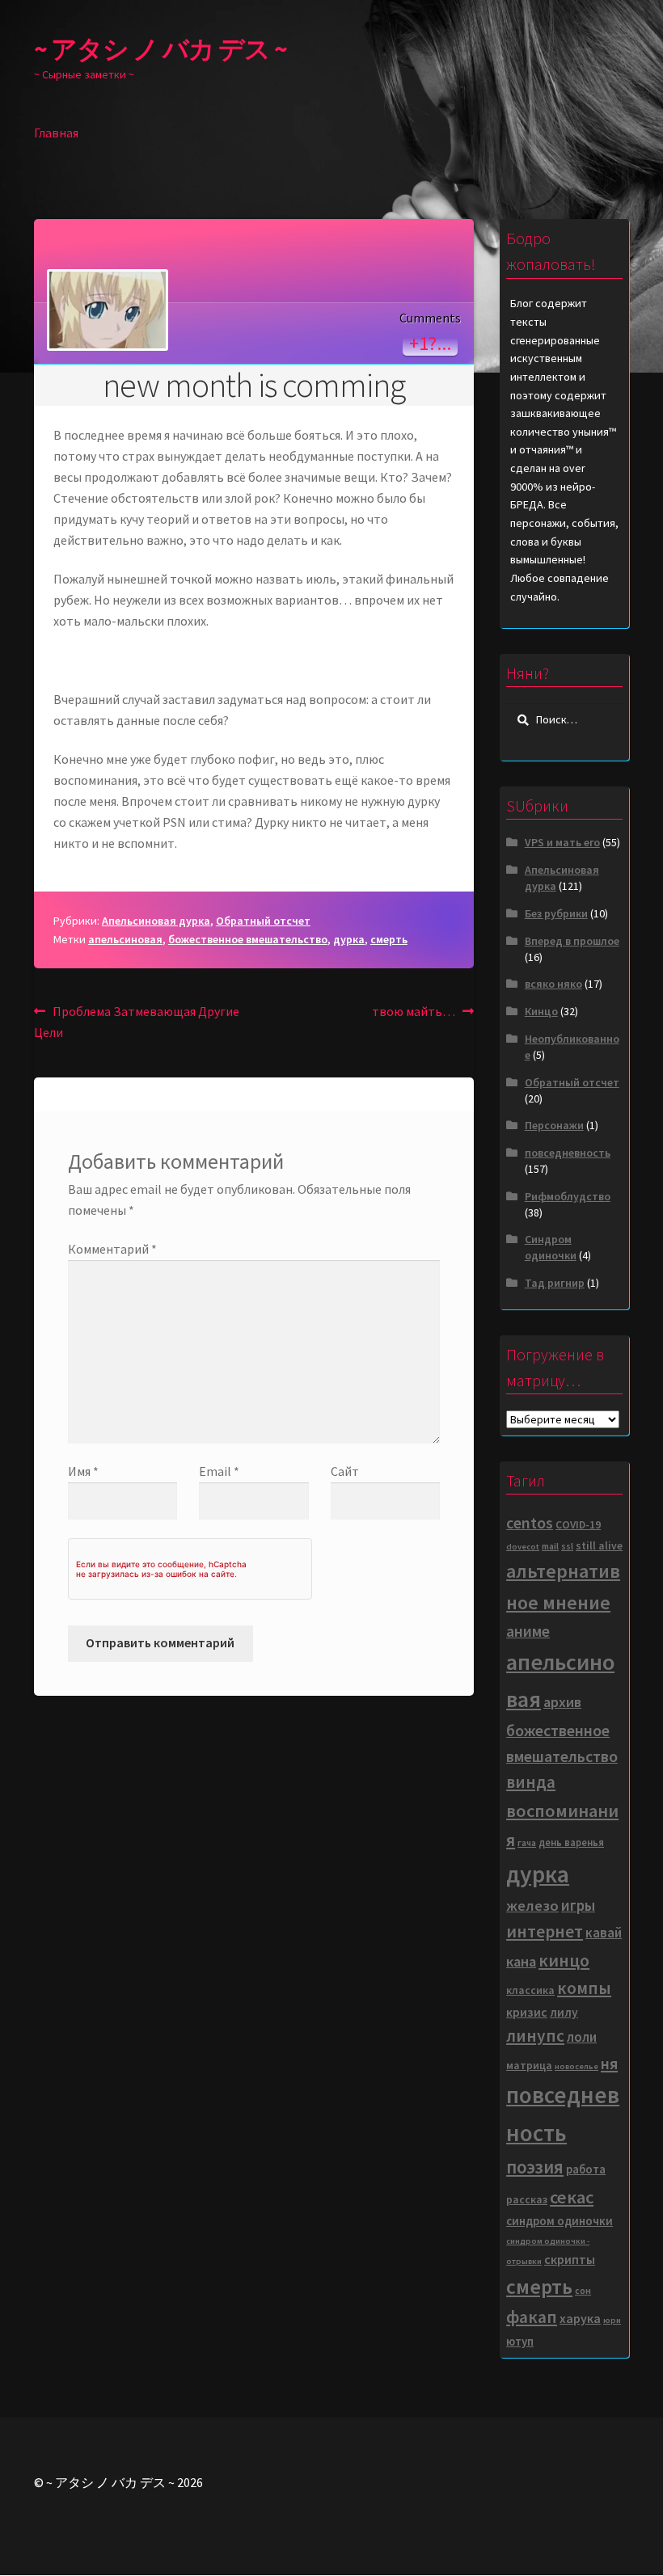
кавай (604, 1933)
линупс (535, 2036)
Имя (83, 1471)
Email (219, 1471)
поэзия (535, 2167)
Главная (56, 133)
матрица (529, 2066)
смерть (389, 939)
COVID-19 (578, 1525)
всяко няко (553, 984)
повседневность (568, 1153)
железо (532, 1906)
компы (584, 1988)
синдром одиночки (560, 2221)
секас (572, 2197)
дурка (349, 939)
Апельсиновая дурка (156, 921)
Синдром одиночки (551, 1247)
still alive (599, 1546)
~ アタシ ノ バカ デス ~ (160, 49)
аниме (528, 1631)
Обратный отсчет (263, 921)
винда (531, 1782)
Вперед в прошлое (572, 941)
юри (612, 2320)
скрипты (570, 2259)
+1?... (430, 343)
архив (562, 1702)
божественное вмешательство (248, 939)
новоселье (576, 2066)
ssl (567, 1546)
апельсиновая (125, 939)
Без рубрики (556, 913)
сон (583, 2290)
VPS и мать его (562, 842)
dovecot (523, 1547)
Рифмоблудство (568, 1196)
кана (521, 1961)
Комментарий (112, 1249)
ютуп (520, 2341)
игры (578, 1905)
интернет (545, 1931)
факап (532, 2317)
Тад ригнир (555, 1283)
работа (586, 2169)
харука (580, 2318)
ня (609, 2063)
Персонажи (554, 1125)
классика (530, 1990)
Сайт (345, 1471)
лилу (564, 2012)
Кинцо (541, 1011)
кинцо (564, 1960)
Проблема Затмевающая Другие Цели (137, 1021)
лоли (582, 2037)
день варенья (571, 1842)
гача (527, 1842)
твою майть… (414, 1012)
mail (550, 1546)
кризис (527, 2012)
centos (530, 1523)
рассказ (527, 2200)
